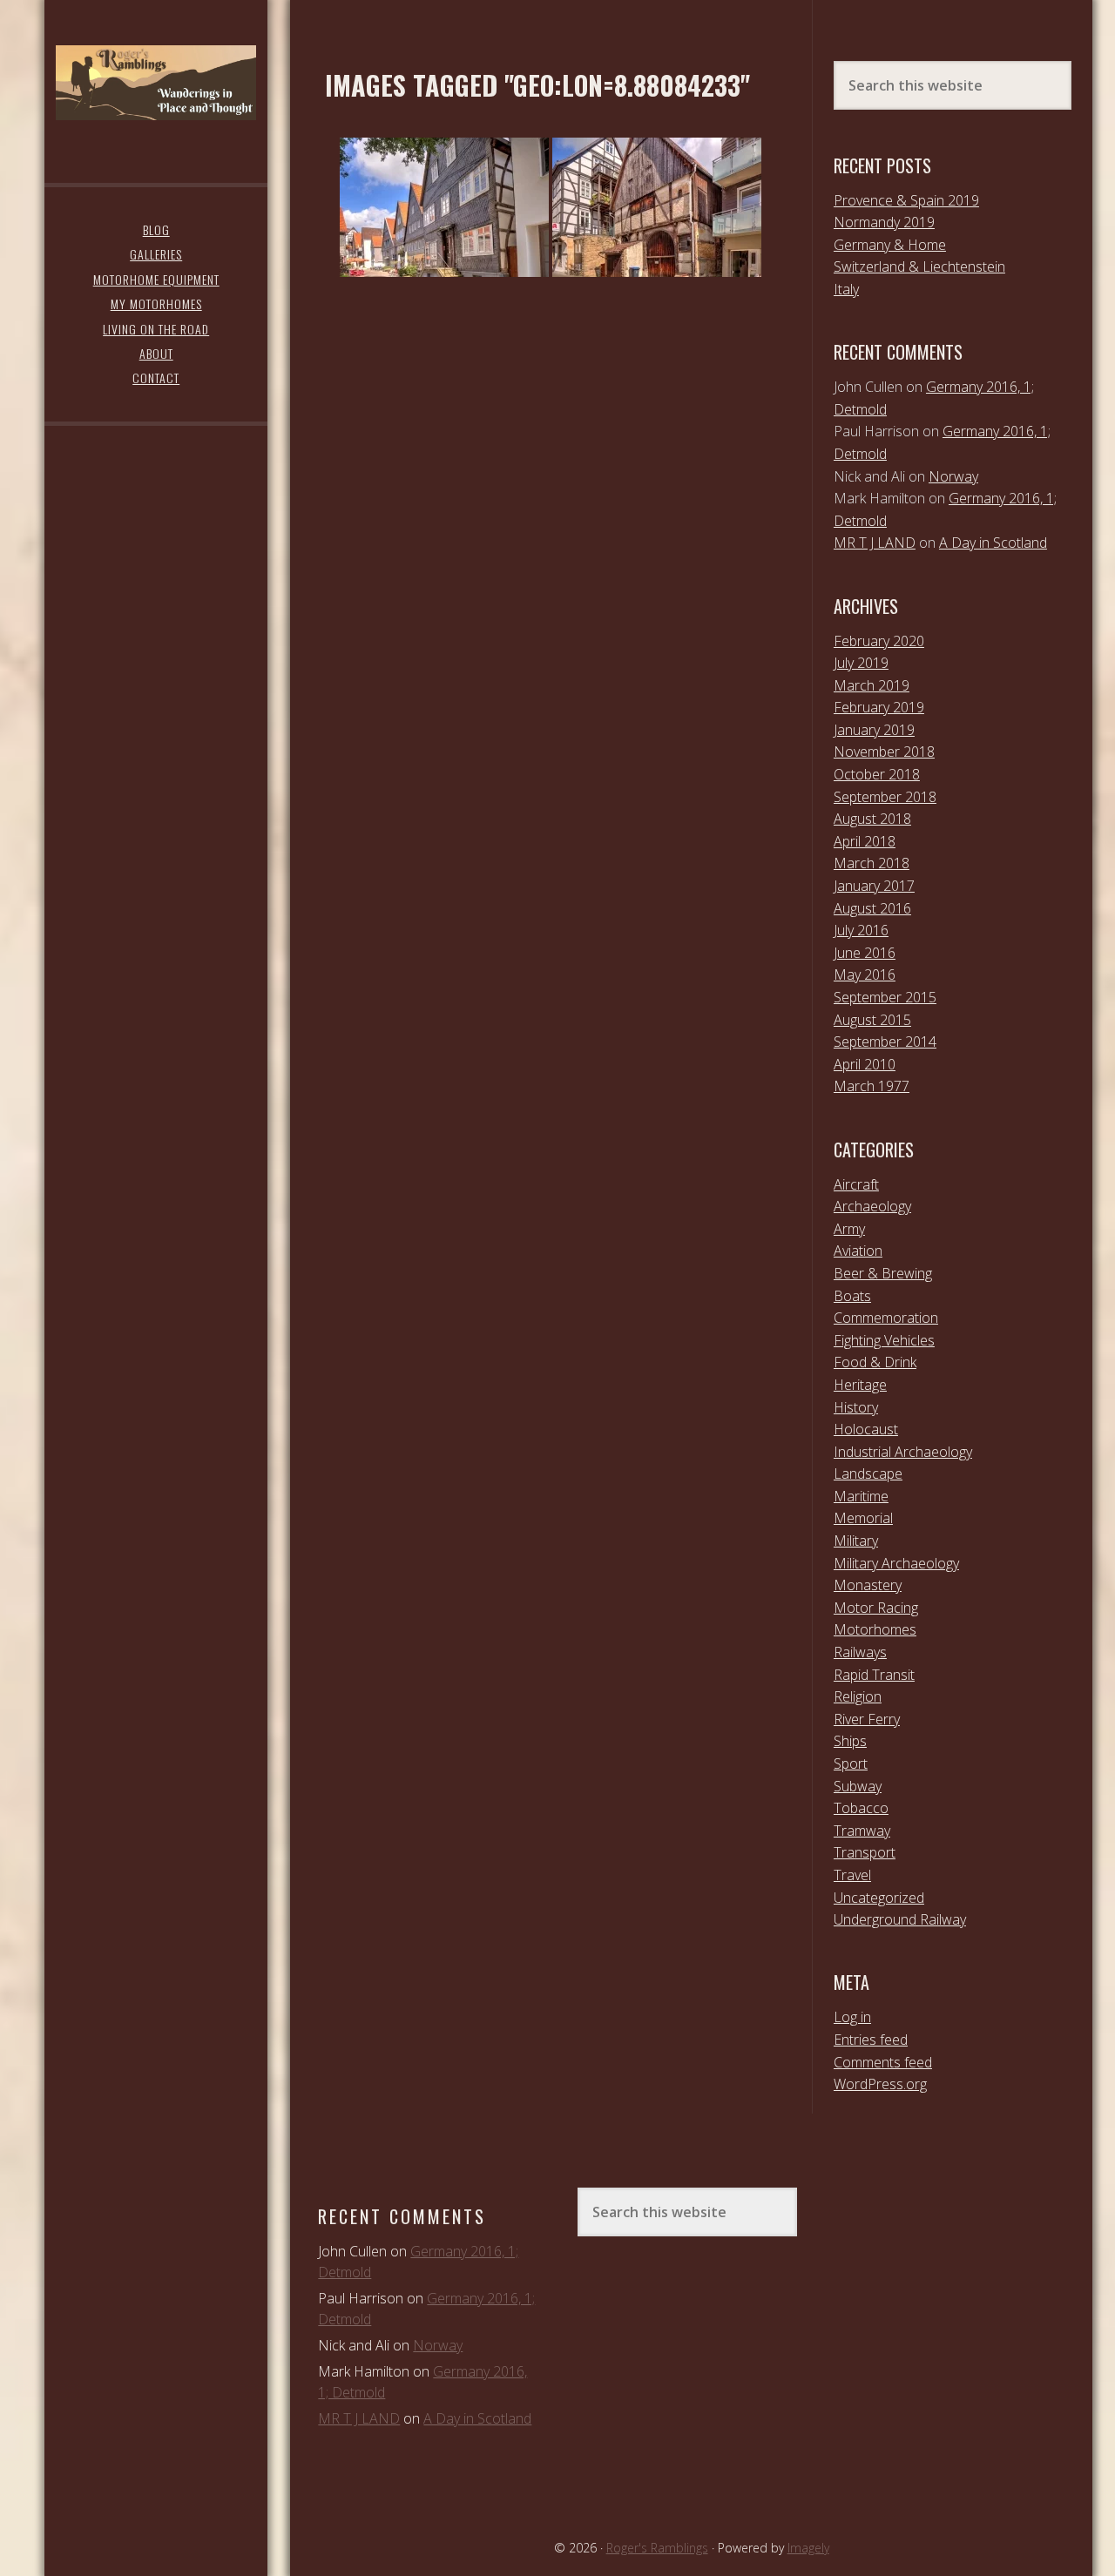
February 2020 (879, 641)
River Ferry (867, 1719)
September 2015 (885, 997)
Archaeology (872, 1206)
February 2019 (879, 707)
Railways (860, 1652)
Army (849, 1229)
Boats (852, 1296)
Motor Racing (876, 1608)
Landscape (868, 1473)
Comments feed (883, 2062)
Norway (953, 476)
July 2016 (861, 930)
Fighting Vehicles (884, 1340)
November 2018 (884, 752)
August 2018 (872, 819)
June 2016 (865, 953)
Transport (865, 1852)
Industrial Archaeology (903, 1452)
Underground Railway (900, 1919)
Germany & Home (890, 245)
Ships (850, 1741)
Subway (858, 1786)
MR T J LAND (875, 543)
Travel (852, 1875)
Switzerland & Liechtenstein (919, 266)
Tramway (862, 1831)
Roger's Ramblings (156, 83)
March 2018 (872, 863)
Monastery (868, 1585)
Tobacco (861, 1808)
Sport (851, 1763)
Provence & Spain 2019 (906, 200)
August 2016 (872, 908)
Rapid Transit (874, 1675)
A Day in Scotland (993, 543)
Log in (852, 2017)
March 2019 (872, 685)
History (856, 1407)
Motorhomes (875, 1629)
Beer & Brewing (883, 1273)
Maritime (861, 1496)
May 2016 (865, 974)
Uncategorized (879, 1898)
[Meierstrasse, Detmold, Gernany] (444, 207)
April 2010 (865, 1064)
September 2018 (885, 797)
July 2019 (861, 663)
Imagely (808, 2548)
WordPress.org (880, 2084)
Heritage (860, 1385)
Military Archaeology (896, 1563)
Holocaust (866, 1429)
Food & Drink (875, 1362)
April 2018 (865, 841)
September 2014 (885, 1042)
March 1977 (872, 1086)
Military (856, 1541)
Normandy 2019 (884, 222)
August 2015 (872, 1020)
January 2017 (874, 886)
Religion (858, 1696)
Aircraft (856, 1184)
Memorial (863, 1518)
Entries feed (871, 2040)
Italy (846, 289)
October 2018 (877, 774)
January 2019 (874, 730)
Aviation (858, 1251)
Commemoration (886, 1318)
